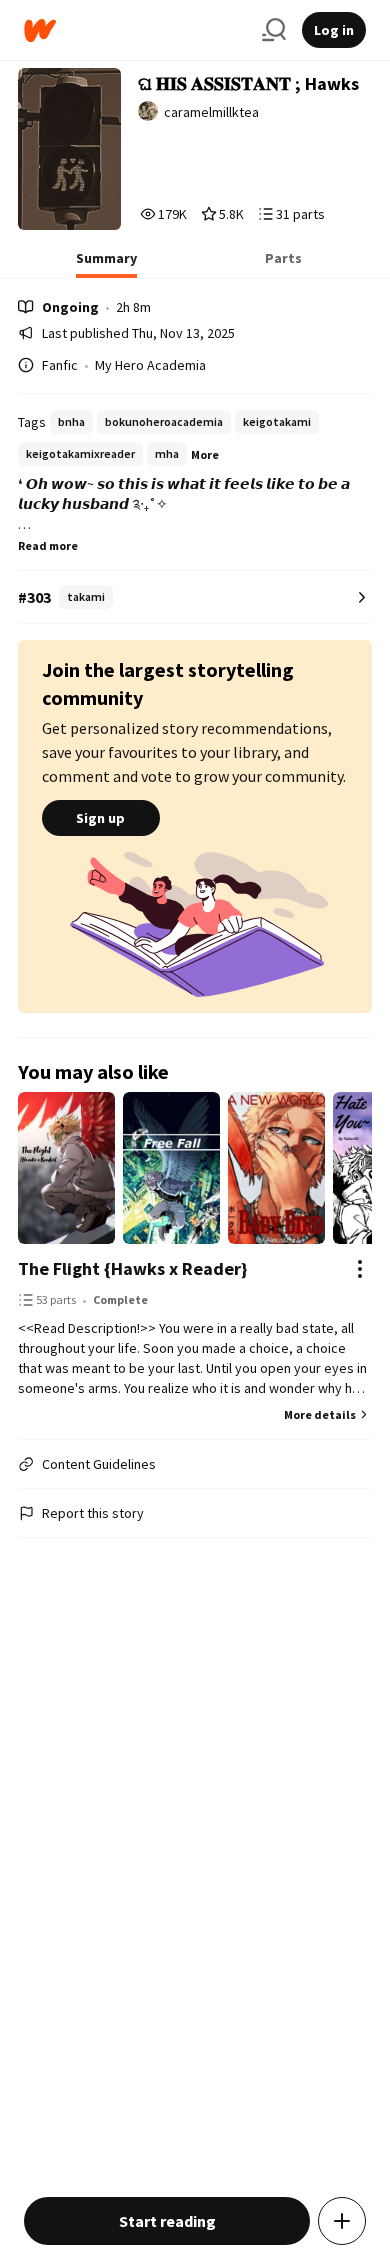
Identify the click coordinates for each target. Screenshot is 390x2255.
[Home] (135, 30)
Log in (334, 30)
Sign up (100, 818)
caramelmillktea (211, 112)
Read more (48, 545)
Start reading (167, 2221)
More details (320, 1414)
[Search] (274, 30)
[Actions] (360, 1269)
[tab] (106, 264)
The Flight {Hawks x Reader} (132, 1268)
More (205, 454)
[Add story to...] (342, 2221)
